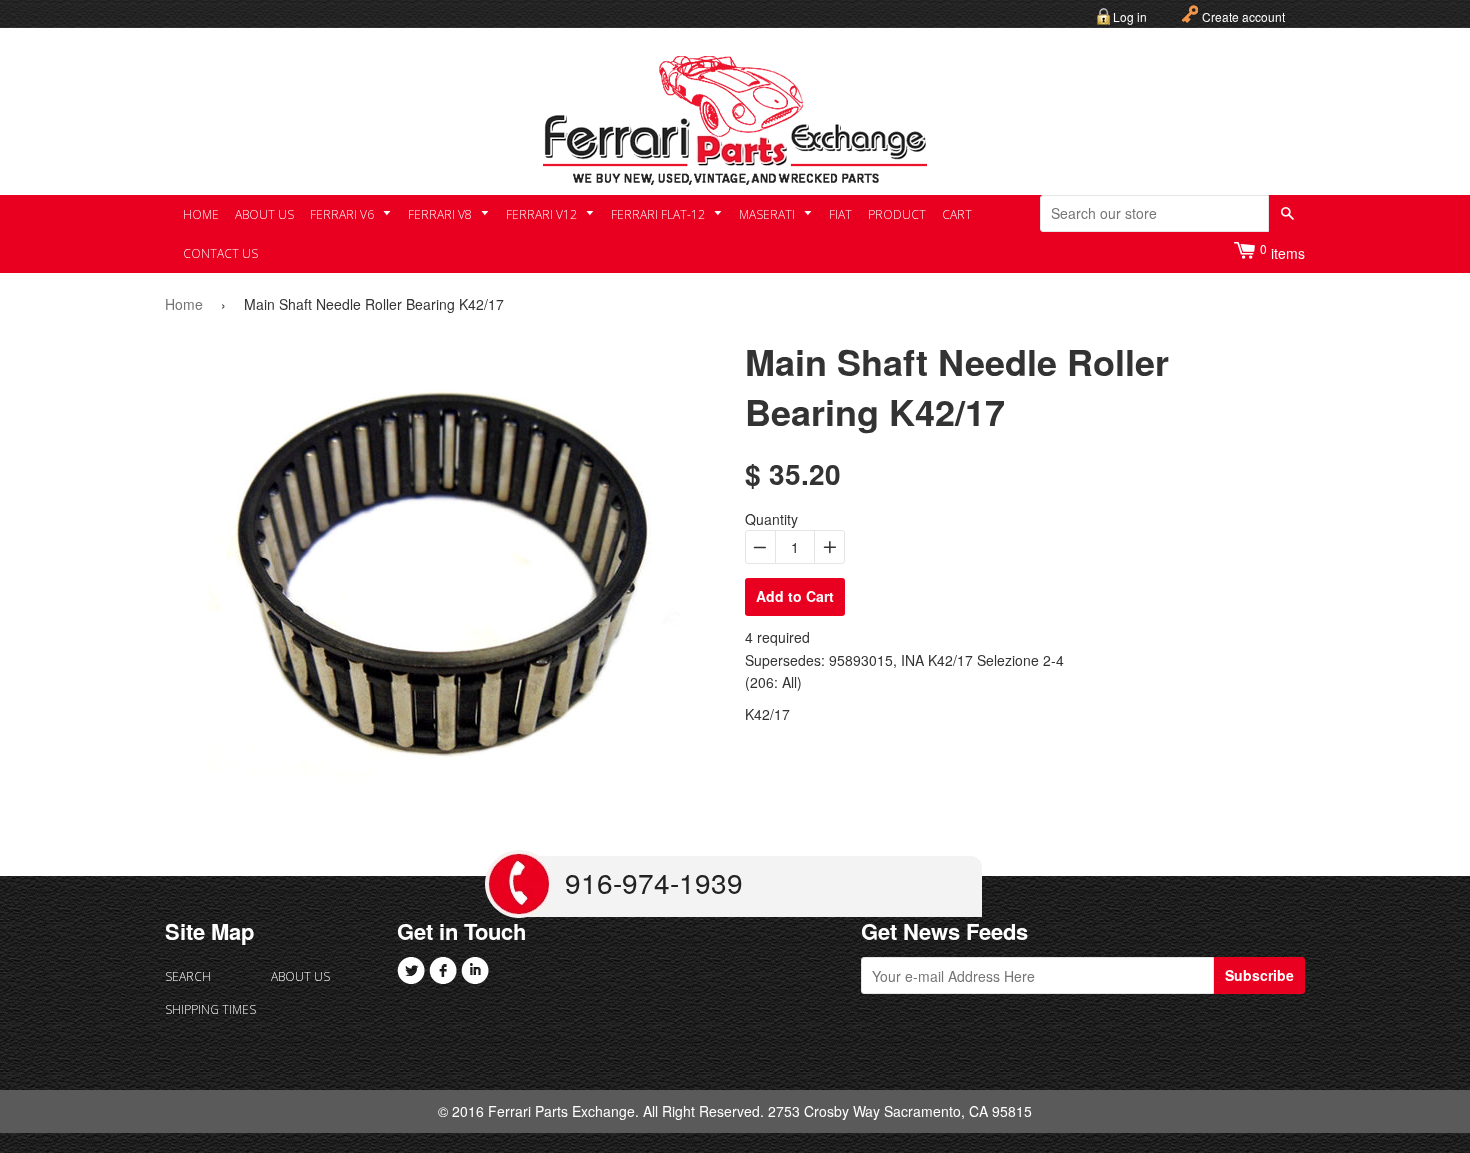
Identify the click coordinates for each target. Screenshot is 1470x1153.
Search (188, 976)
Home (201, 214)
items (1282, 251)
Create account (1243, 16)
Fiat (840, 214)
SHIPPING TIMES (210, 1009)
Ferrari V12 (543, 214)
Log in (1130, 16)
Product (897, 214)
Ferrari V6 (343, 214)
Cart (957, 214)
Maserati (768, 214)
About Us (264, 214)
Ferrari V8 (441, 214)
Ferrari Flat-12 (659, 214)
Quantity (771, 519)
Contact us (220, 253)
